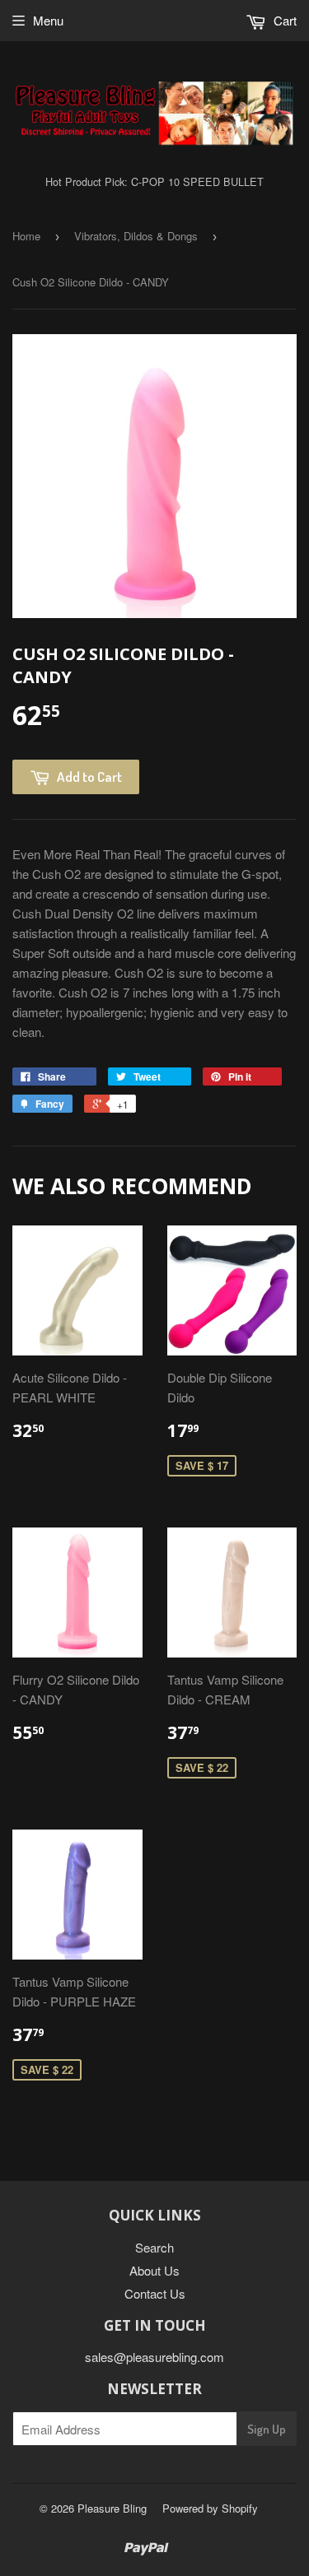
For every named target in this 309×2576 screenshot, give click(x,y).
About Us (154, 2270)
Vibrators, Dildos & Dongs (136, 236)
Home (26, 236)
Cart (283, 20)
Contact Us (155, 2293)
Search (154, 2247)
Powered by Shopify (210, 2508)
